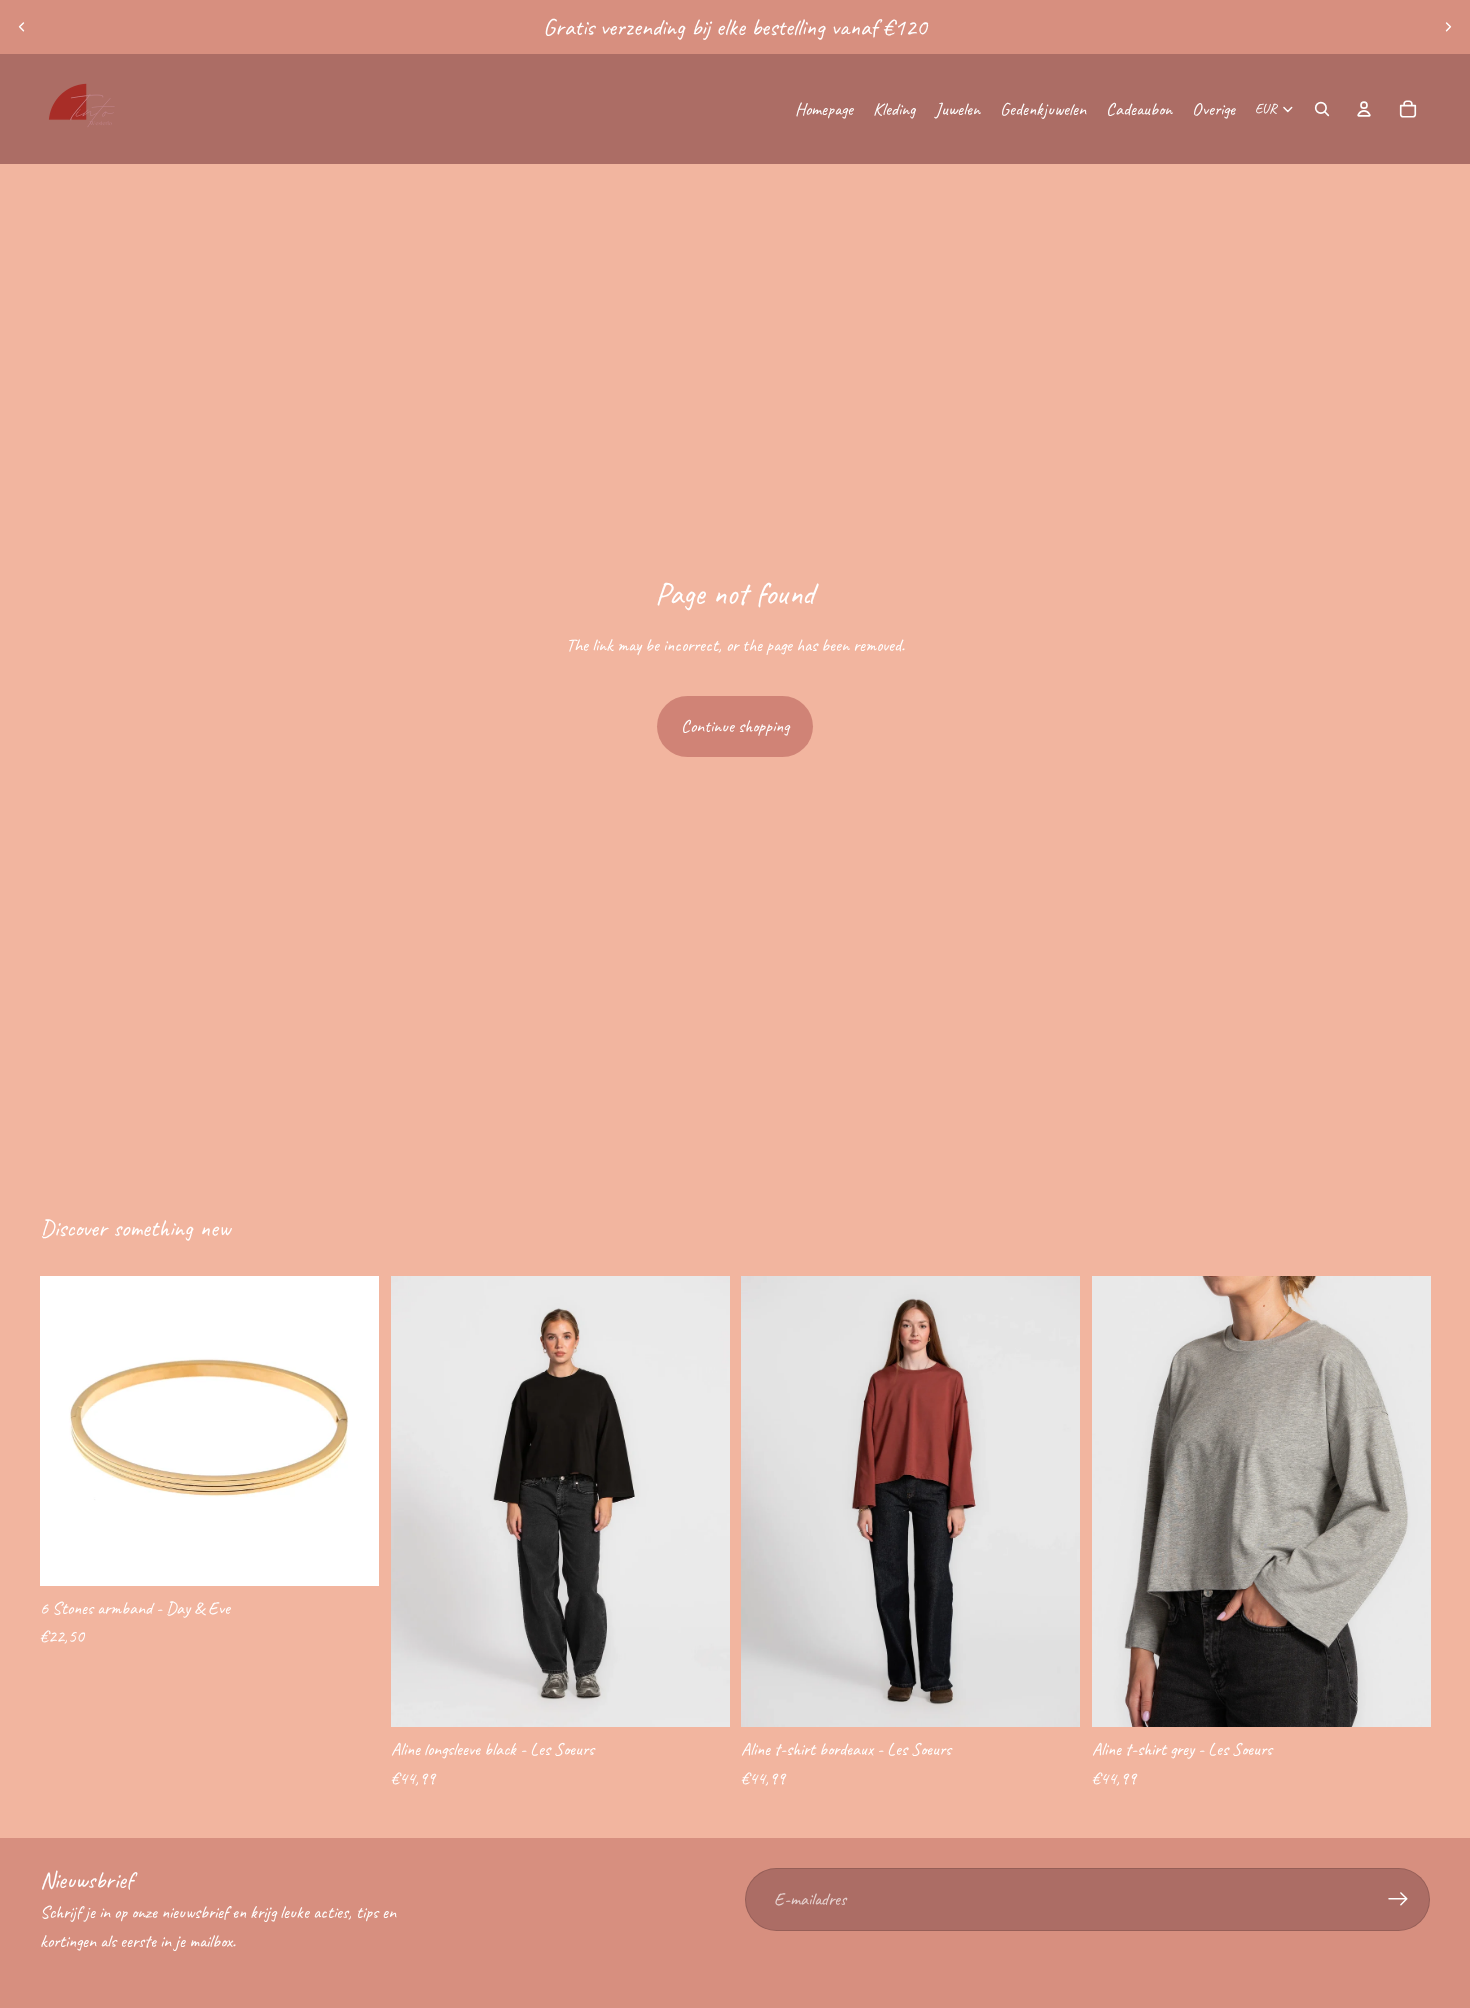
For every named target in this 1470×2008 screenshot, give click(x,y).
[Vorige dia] (22, 27)
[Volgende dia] (1448, 27)
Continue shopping (735, 726)
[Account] (1364, 109)
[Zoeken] (1322, 109)
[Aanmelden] (1398, 1899)
